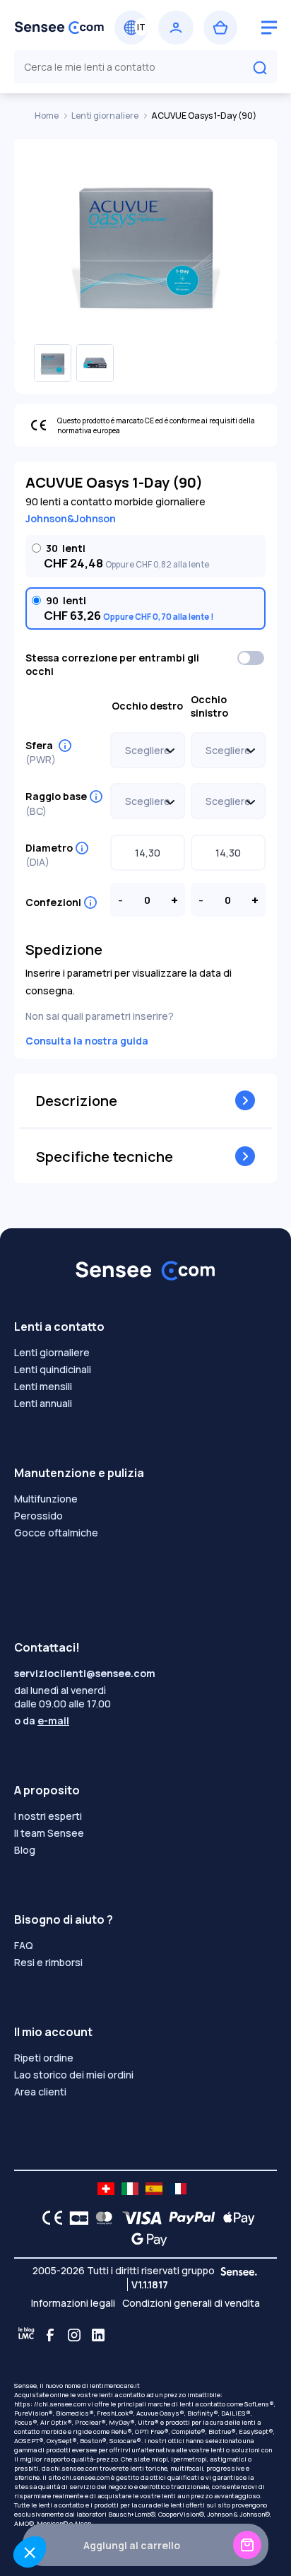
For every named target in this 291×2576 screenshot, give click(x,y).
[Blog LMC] (26, 2335)
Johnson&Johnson (71, 518)
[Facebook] (50, 2335)
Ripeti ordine (44, 2058)
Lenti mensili (43, 1386)
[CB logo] (75, 2218)
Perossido (38, 1516)
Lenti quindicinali (53, 1369)
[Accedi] (176, 28)
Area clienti (40, 2092)
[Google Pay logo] (145, 2239)
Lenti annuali (43, 1403)
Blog (25, 1850)
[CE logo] (49, 2218)
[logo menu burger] (269, 28)
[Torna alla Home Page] (59, 28)
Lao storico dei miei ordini (74, 2075)
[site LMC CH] (106, 2189)
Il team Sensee (49, 1833)
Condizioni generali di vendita (191, 2303)
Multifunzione (46, 1499)
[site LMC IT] (130, 2189)
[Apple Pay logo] (236, 2218)
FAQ (24, 1945)
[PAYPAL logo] (189, 2218)
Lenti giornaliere (106, 116)
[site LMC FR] (178, 2189)
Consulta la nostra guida (87, 1041)
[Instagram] (74, 2335)
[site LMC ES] (154, 2189)
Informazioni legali (73, 2303)
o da (42, 1721)
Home (47, 116)
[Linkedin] (98, 2335)
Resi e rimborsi (48, 1962)
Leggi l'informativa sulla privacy (65, 2516)
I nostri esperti (48, 1816)
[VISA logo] (138, 2218)
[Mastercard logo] (101, 2218)
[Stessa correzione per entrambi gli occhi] (251, 658)
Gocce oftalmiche (56, 1533)
